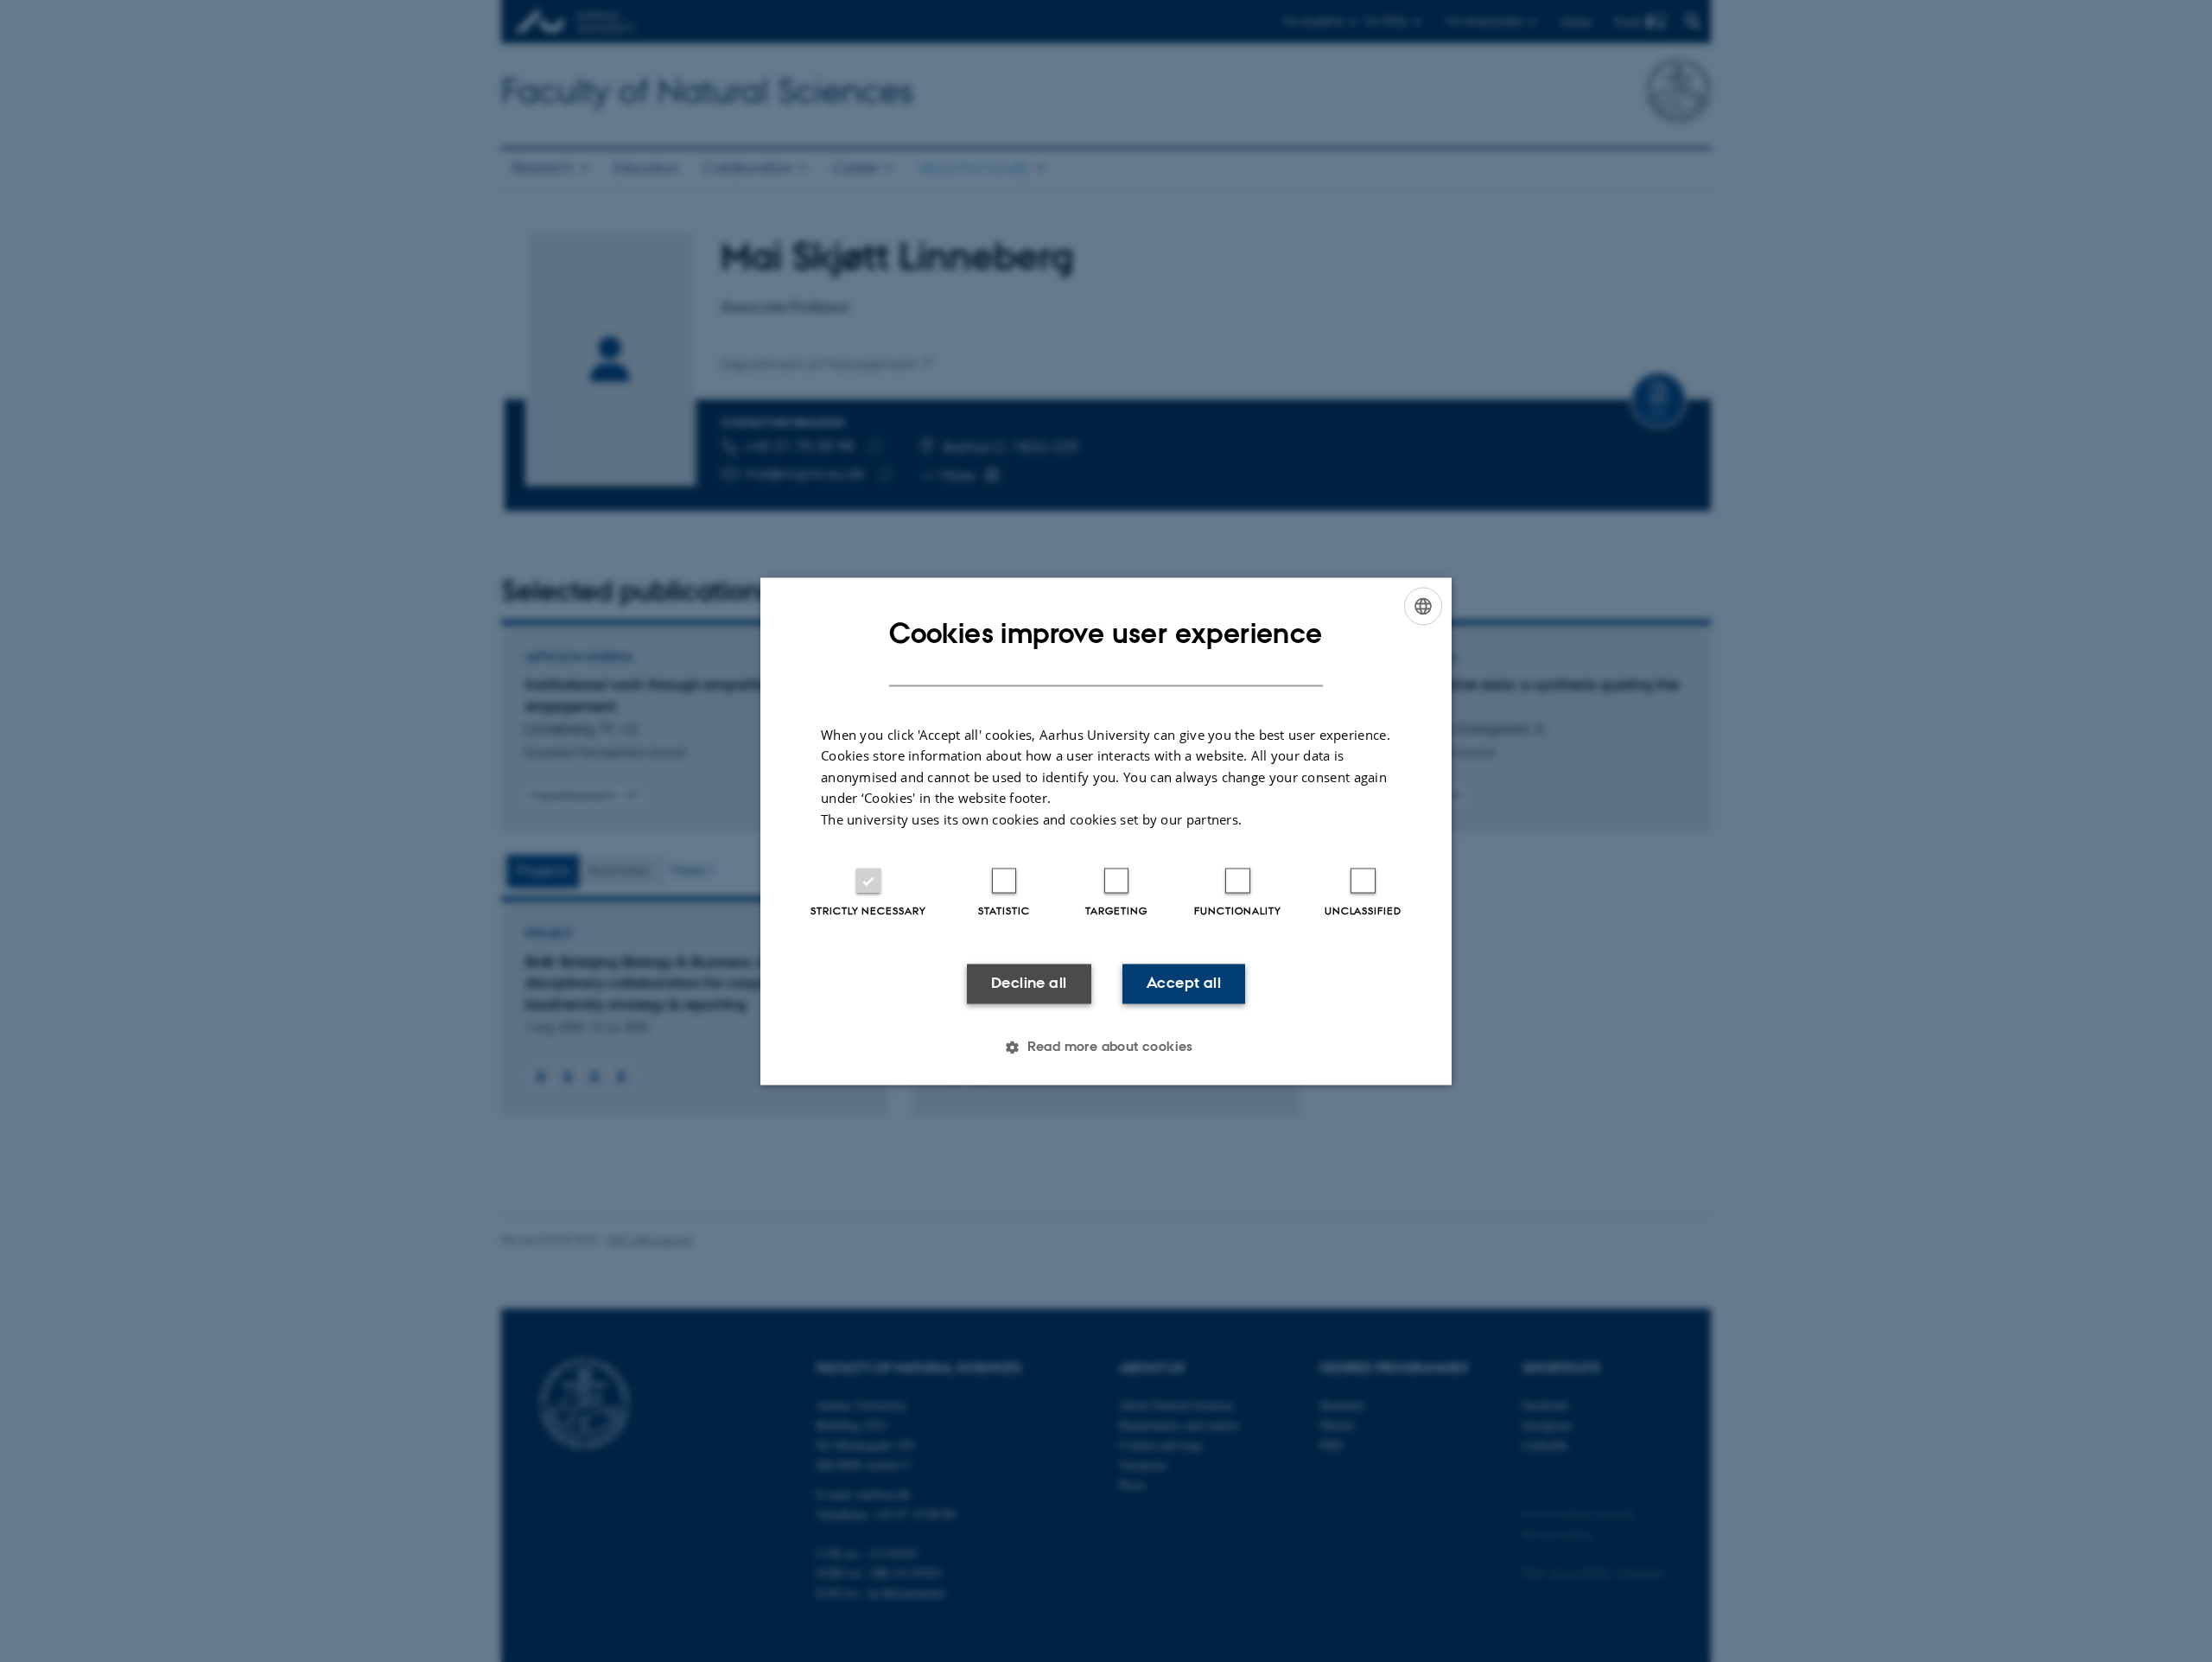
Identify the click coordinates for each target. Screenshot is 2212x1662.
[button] (1106, 1047)
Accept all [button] (1184, 984)
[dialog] (1106, 831)
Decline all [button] (1029, 984)
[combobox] (1423, 606)
